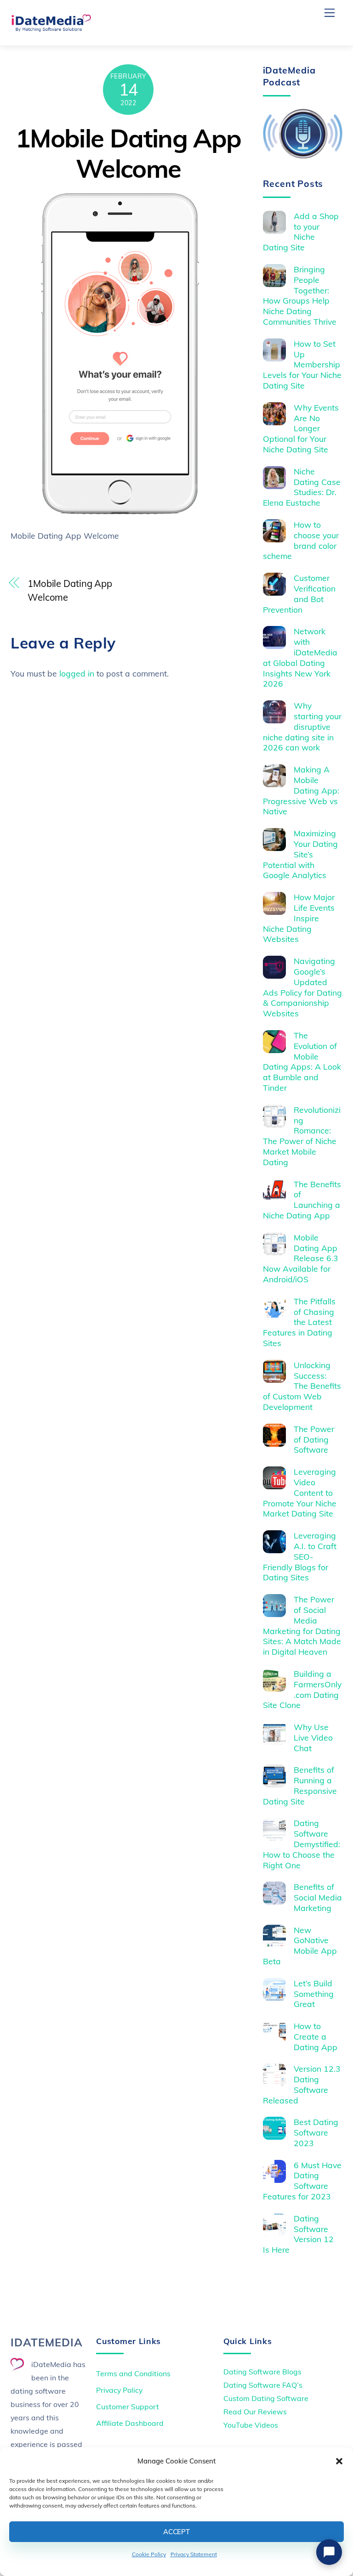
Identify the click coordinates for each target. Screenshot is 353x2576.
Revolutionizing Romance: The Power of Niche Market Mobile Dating (302, 1136)
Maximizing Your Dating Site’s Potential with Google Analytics (301, 854)
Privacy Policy (119, 2390)
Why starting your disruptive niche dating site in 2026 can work (302, 727)
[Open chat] (329, 2552)
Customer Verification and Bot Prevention (299, 594)
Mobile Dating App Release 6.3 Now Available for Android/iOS (301, 1258)
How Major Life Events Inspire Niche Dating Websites (299, 918)
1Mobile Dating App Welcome (128, 153)
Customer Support (128, 2407)
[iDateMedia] (51, 28)
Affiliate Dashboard (130, 2423)
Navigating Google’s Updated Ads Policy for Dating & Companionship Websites (302, 987)
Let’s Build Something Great (314, 1994)
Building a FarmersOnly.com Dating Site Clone (302, 1689)
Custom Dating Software (266, 2398)
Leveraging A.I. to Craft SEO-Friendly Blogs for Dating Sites (300, 1556)
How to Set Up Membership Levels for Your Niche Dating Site (302, 365)
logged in (77, 673)
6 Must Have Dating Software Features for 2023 (302, 2181)
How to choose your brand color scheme (301, 540)
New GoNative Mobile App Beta (300, 1946)
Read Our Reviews (255, 2412)
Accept (176, 2532)
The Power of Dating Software (314, 1439)
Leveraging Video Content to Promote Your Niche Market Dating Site (300, 1493)
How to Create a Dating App (316, 2036)
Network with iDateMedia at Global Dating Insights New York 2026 (300, 657)
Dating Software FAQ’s (263, 2385)
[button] (339, 2461)
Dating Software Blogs (262, 2372)
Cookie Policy (149, 2554)
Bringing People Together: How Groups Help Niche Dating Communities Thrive (300, 295)
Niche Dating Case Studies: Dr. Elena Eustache (302, 487)
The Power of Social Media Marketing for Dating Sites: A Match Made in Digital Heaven (302, 1625)
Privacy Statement (194, 2554)
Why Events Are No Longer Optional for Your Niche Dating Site (301, 428)
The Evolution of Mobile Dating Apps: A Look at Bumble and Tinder (302, 1061)
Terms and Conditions (133, 2373)
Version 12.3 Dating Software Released (302, 2084)
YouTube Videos (251, 2425)
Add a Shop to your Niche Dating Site (301, 232)
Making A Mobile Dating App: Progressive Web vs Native (301, 790)
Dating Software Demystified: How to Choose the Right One (302, 1844)
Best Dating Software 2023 (316, 2132)
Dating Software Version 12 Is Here (299, 2234)
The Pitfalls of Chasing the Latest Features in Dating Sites (299, 1322)
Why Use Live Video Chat (313, 1737)
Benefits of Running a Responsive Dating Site (300, 1785)
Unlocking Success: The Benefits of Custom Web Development (302, 1386)
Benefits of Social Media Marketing (318, 1897)
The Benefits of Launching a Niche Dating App (302, 1200)
